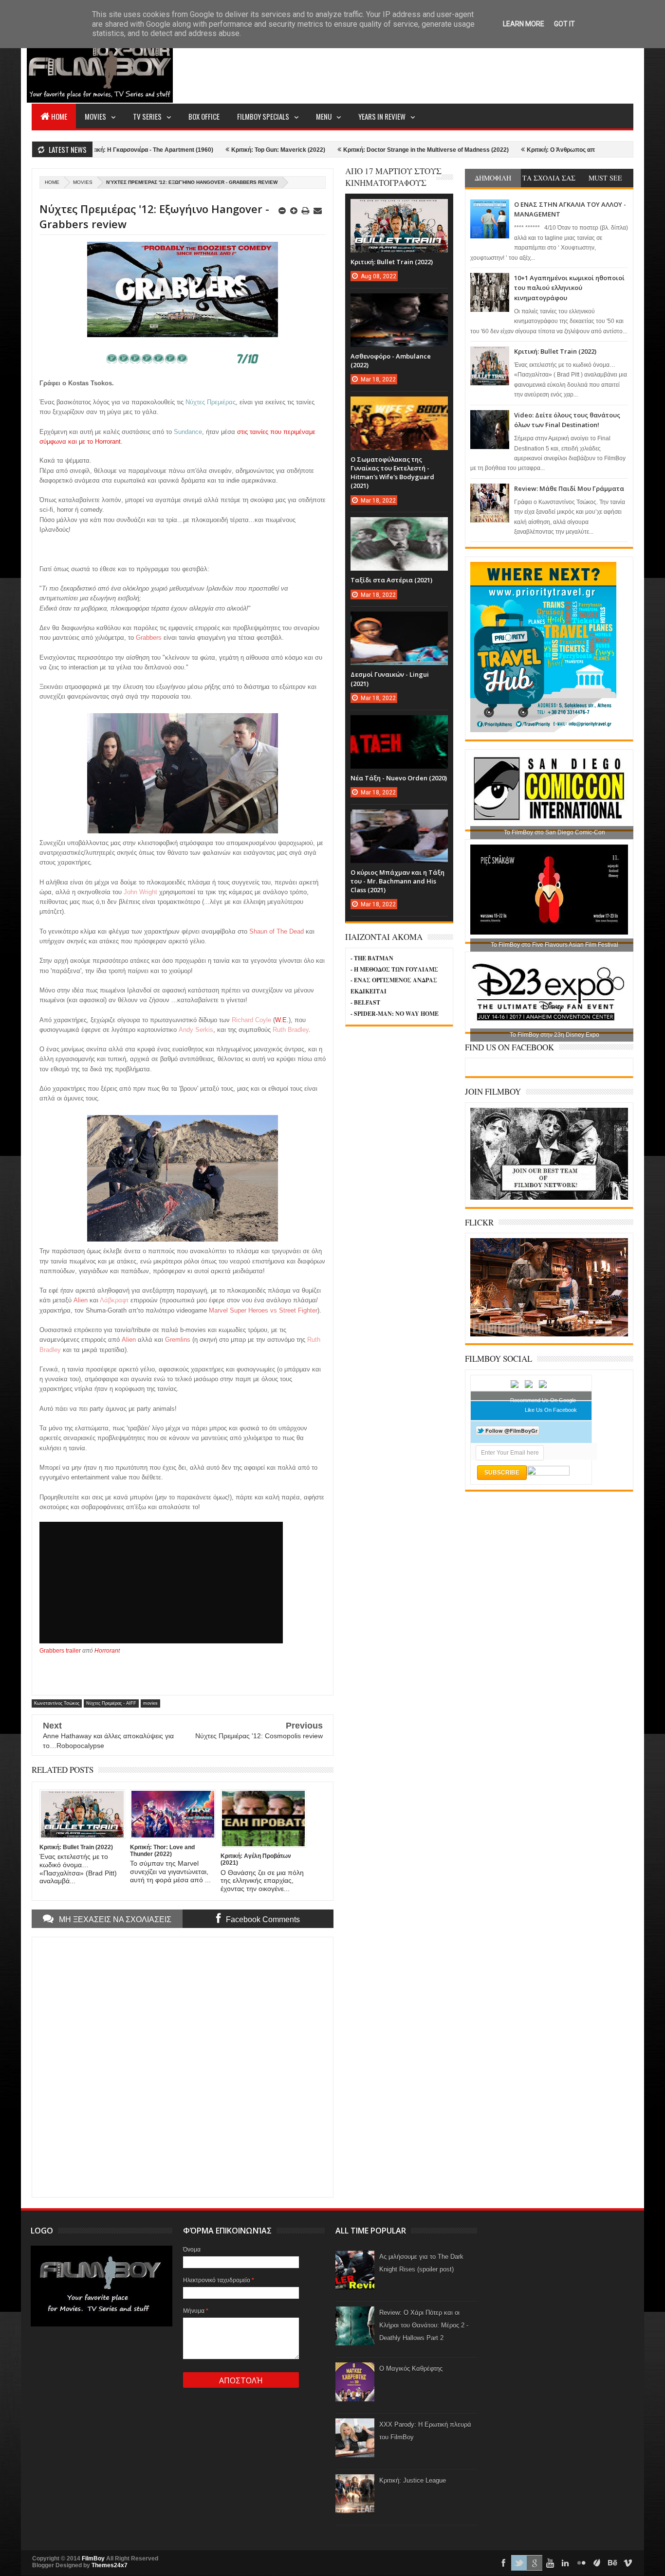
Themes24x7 (110, 2565)
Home (59, 116)
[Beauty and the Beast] (549, 1334)
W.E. (282, 1020)
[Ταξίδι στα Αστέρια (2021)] (399, 527)
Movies (95, 116)
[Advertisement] (456, 66)
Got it (564, 24)
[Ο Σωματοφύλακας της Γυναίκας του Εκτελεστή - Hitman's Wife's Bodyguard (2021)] (399, 406)
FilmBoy (93, 2558)
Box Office (204, 116)
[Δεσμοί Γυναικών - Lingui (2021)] (399, 621)
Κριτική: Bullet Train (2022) (555, 351)
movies (83, 182)
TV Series (147, 116)
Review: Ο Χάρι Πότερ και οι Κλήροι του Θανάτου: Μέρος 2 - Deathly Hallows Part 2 (424, 2325)
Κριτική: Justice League (413, 2480)
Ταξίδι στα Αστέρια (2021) (391, 580)
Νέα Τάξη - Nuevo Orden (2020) (399, 778)
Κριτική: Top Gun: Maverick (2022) (206, 150)
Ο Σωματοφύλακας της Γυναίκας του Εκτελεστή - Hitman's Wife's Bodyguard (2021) (392, 473)
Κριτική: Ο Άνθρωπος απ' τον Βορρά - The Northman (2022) (536, 150)
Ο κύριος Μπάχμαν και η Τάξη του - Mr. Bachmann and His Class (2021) (397, 881)
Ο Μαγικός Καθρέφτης (411, 2369)
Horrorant (107, 1651)
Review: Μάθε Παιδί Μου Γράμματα (569, 488)
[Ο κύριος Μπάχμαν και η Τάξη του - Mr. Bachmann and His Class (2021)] (399, 819)
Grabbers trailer (60, 1651)
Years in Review (382, 116)
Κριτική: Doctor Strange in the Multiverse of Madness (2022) (353, 150)
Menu (324, 116)
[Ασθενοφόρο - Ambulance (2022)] (399, 303)
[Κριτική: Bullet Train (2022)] (399, 209)
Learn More (524, 24)
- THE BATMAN (372, 958)
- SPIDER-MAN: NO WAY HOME (395, 1014)
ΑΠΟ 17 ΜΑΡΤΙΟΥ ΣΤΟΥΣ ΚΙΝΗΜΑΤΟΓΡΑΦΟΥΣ (393, 177)
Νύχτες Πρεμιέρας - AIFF (111, 1703)
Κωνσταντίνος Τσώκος (57, 1703)
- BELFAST (365, 1002)
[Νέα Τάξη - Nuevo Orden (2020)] (399, 725)
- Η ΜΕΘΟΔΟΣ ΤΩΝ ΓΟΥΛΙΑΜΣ (394, 969)
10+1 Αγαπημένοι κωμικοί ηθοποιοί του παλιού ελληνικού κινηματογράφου (569, 288)
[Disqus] (183, 2066)
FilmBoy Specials (263, 116)
